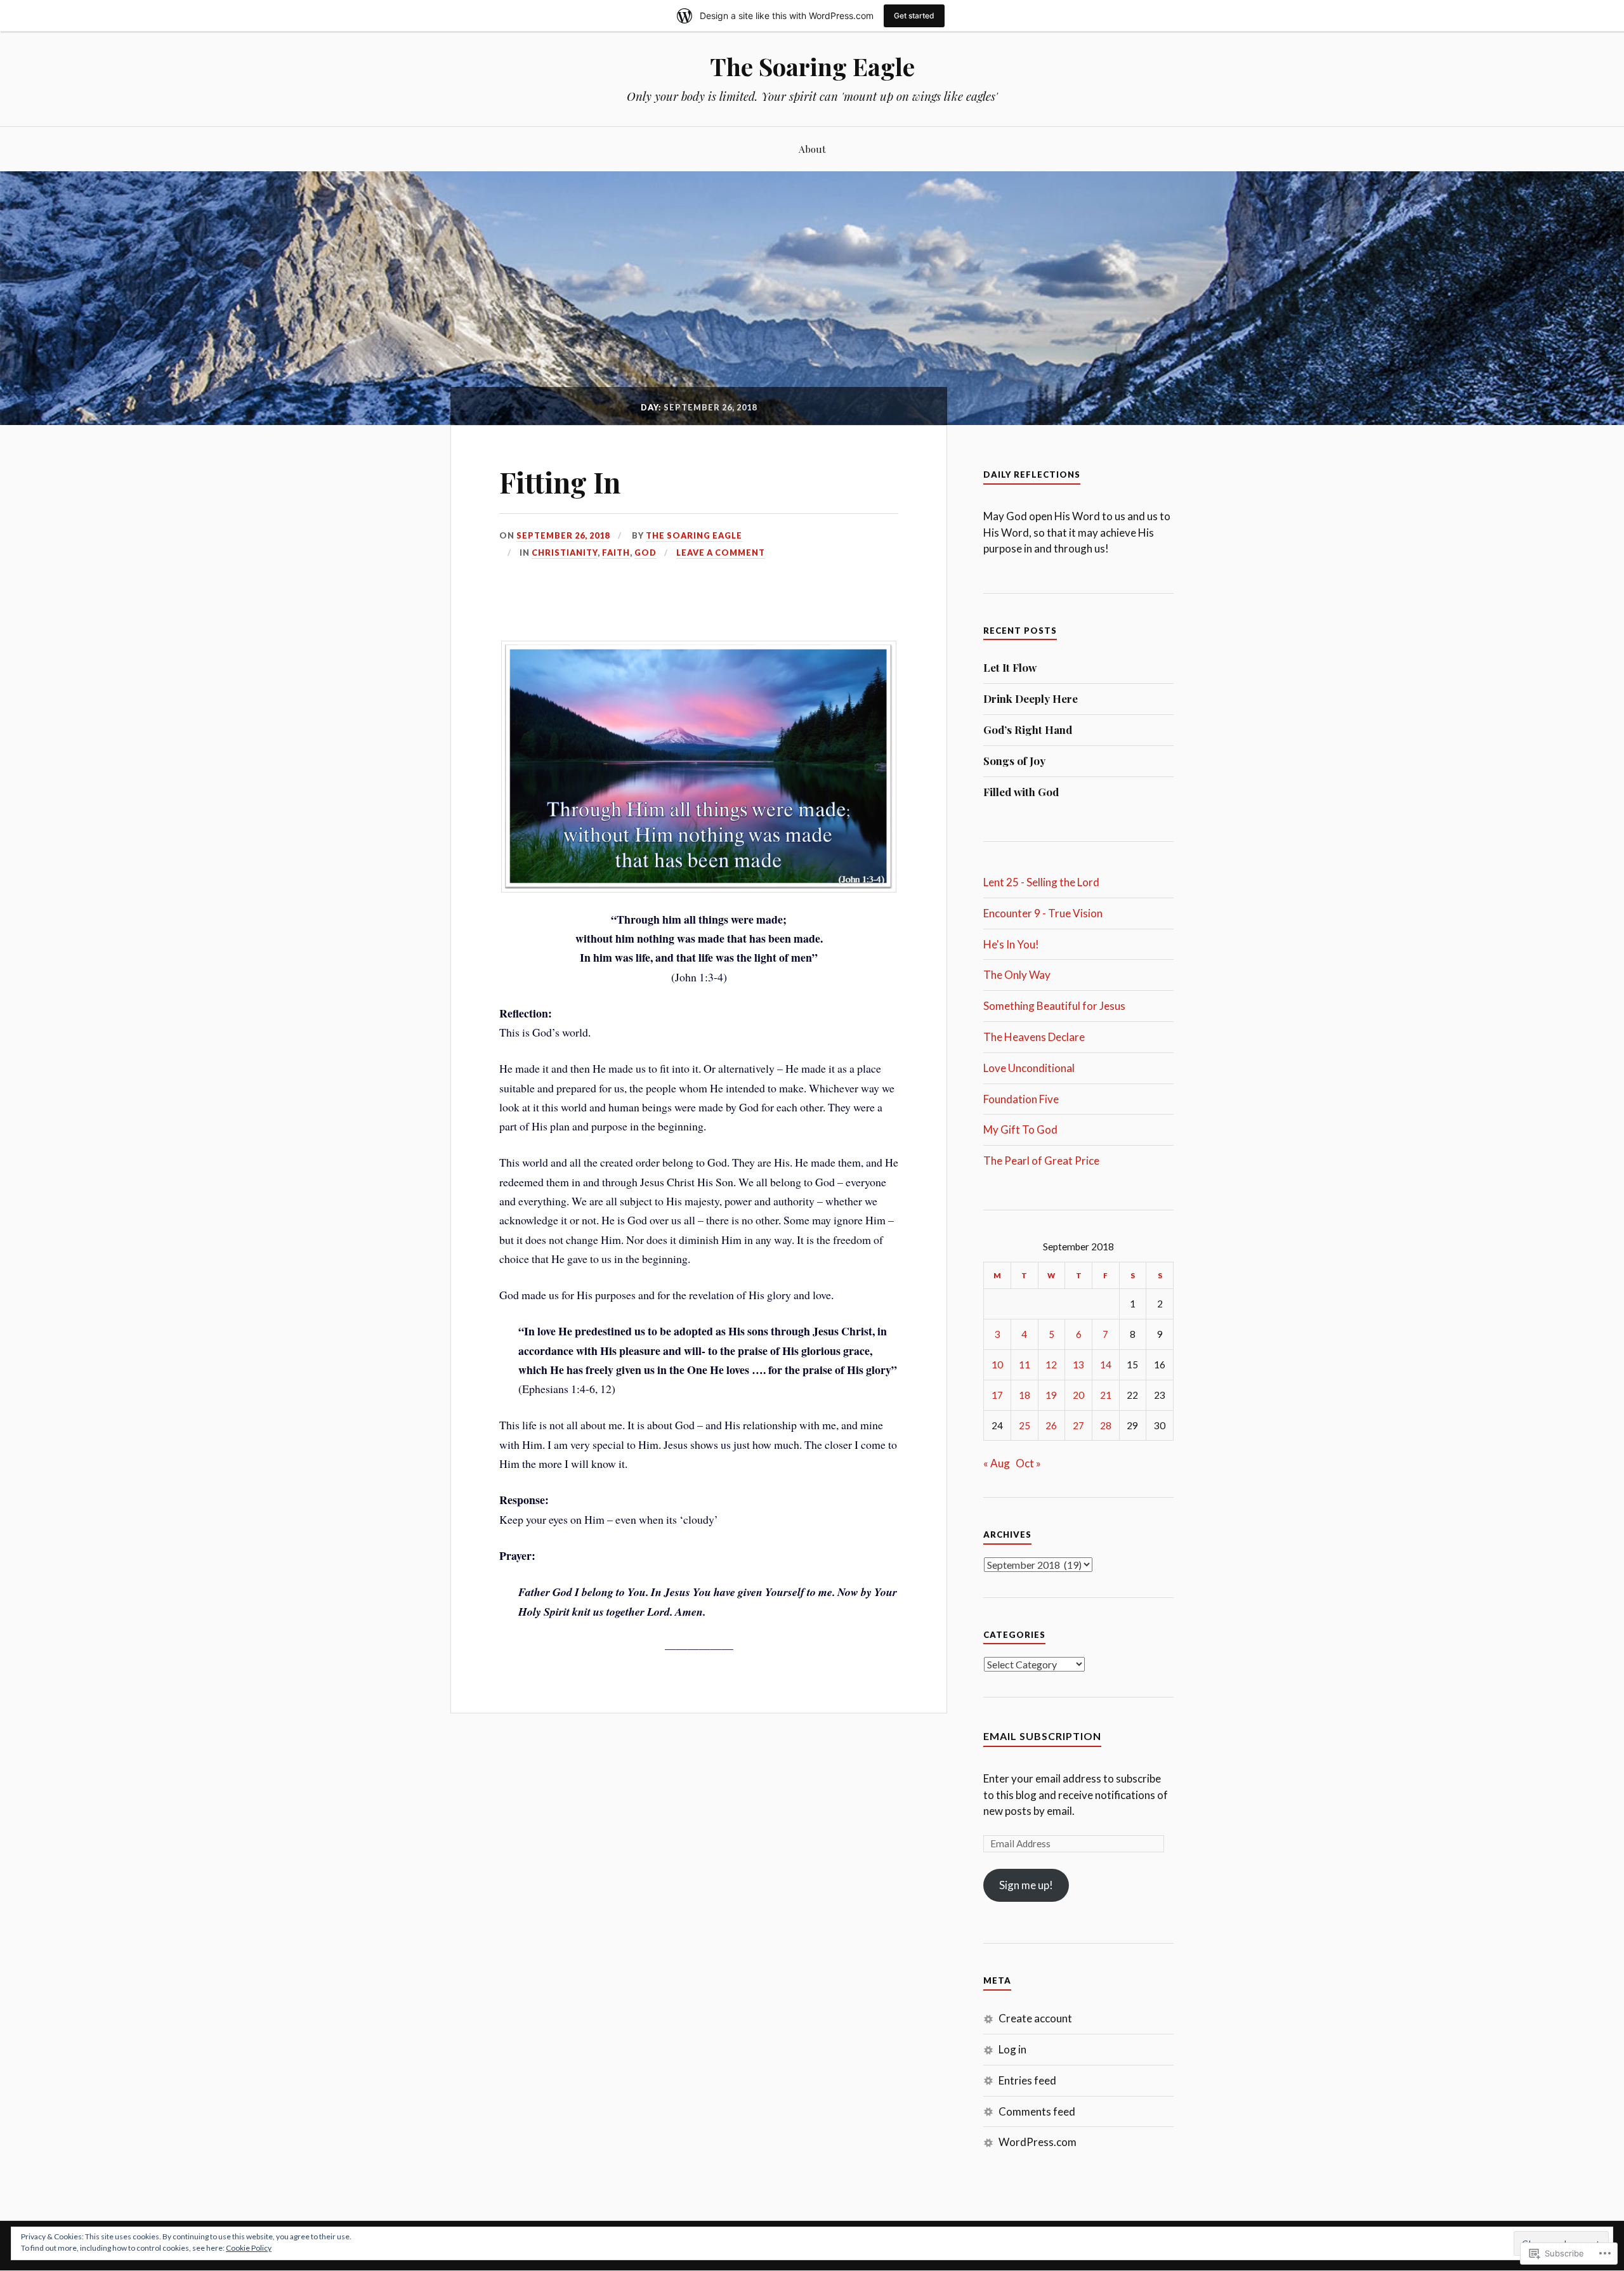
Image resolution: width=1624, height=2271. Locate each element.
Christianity (565, 553)
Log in (1012, 2049)
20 (1078, 1395)
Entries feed (1027, 2080)
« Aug (997, 1463)
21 (1106, 1395)
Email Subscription (1042, 1736)
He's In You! (1011, 944)
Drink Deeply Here (1031, 698)
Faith (616, 553)
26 (1051, 1425)
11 (1025, 1365)
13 (1078, 1365)
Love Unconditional (1029, 1068)
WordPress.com (1038, 2142)
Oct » (1028, 1463)
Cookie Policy (249, 2248)
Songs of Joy (1014, 761)
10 (997, 1365)
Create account (1035, 2018)
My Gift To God (1020, 1129)
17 (997, 1395)
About (812, 149)
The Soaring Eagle (812, 66)
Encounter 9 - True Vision (1043, 913)
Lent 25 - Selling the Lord (1041, 882)
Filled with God (1021, 792)
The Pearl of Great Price (1041, 1161)
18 (1025, 1395)
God (645, 553)
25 (1025, 1425)
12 (1051, 1365)
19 (1051, 1395)
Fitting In (560, 482)
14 (1106, 1365)
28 (1106, 1425)
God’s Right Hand (1028, 730)
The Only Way (1017, 975)
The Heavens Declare (1034, 1037)
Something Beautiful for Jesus (1054, 1006)
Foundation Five (1021, 1099)
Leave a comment (721, 553)
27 (1078, 1425)
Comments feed (1037, 2111)
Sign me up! (1026, 1885)
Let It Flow (1010, 667)
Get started (914, 16)
